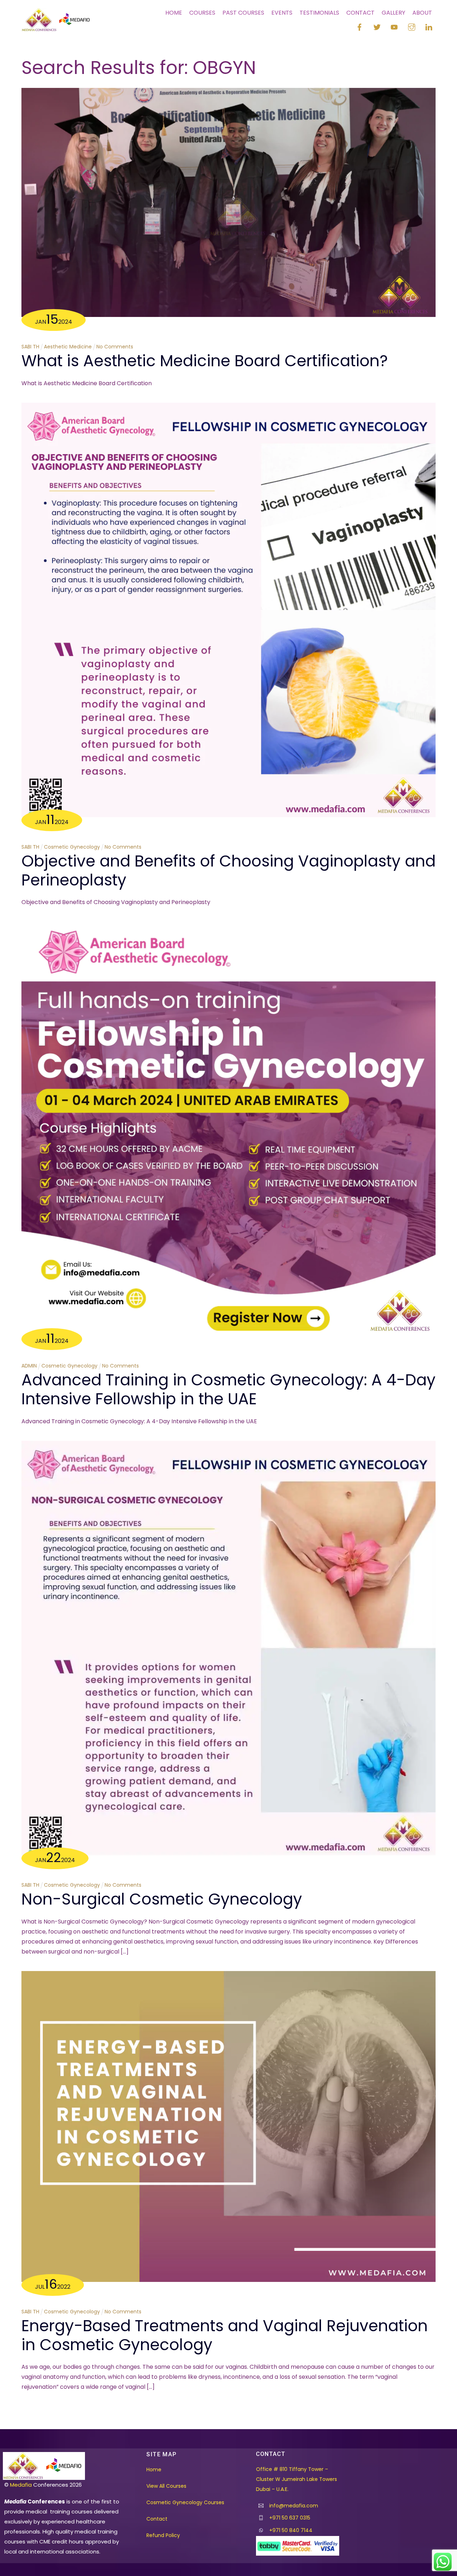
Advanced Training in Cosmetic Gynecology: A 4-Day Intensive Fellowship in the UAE (228, 1389)
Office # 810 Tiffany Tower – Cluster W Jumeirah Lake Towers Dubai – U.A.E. (297, 2479)
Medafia (21, 2485)
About (422, 13)
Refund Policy (163, 2535)
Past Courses (243, 13)
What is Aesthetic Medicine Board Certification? (205, 361)
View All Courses (166, 2486)
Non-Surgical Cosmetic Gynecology (162, 1899)
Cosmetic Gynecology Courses (185, 2502)
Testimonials (319, 13)
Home (174, 13)
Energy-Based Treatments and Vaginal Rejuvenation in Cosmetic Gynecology (225, 2335)
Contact (360, 13)
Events (282, 13)
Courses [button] (202, 13)
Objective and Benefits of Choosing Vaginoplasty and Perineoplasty (228, 870)
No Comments (115, 347)
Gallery (393, 13)
